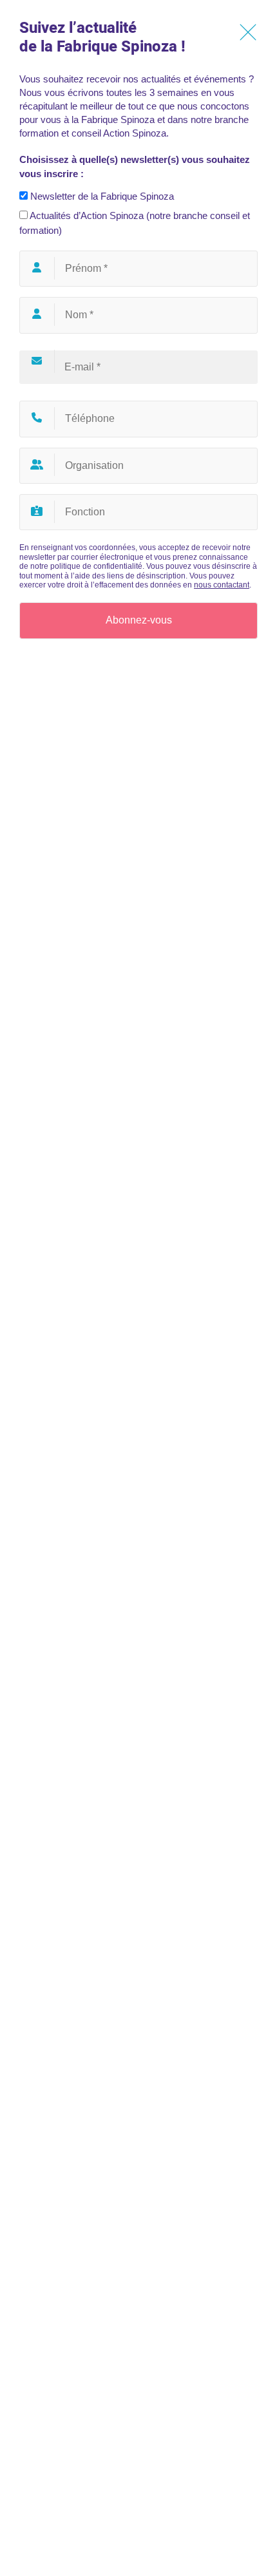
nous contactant (222, 585)
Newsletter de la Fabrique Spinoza (101, 196)
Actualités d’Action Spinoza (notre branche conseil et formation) (135, 223)
